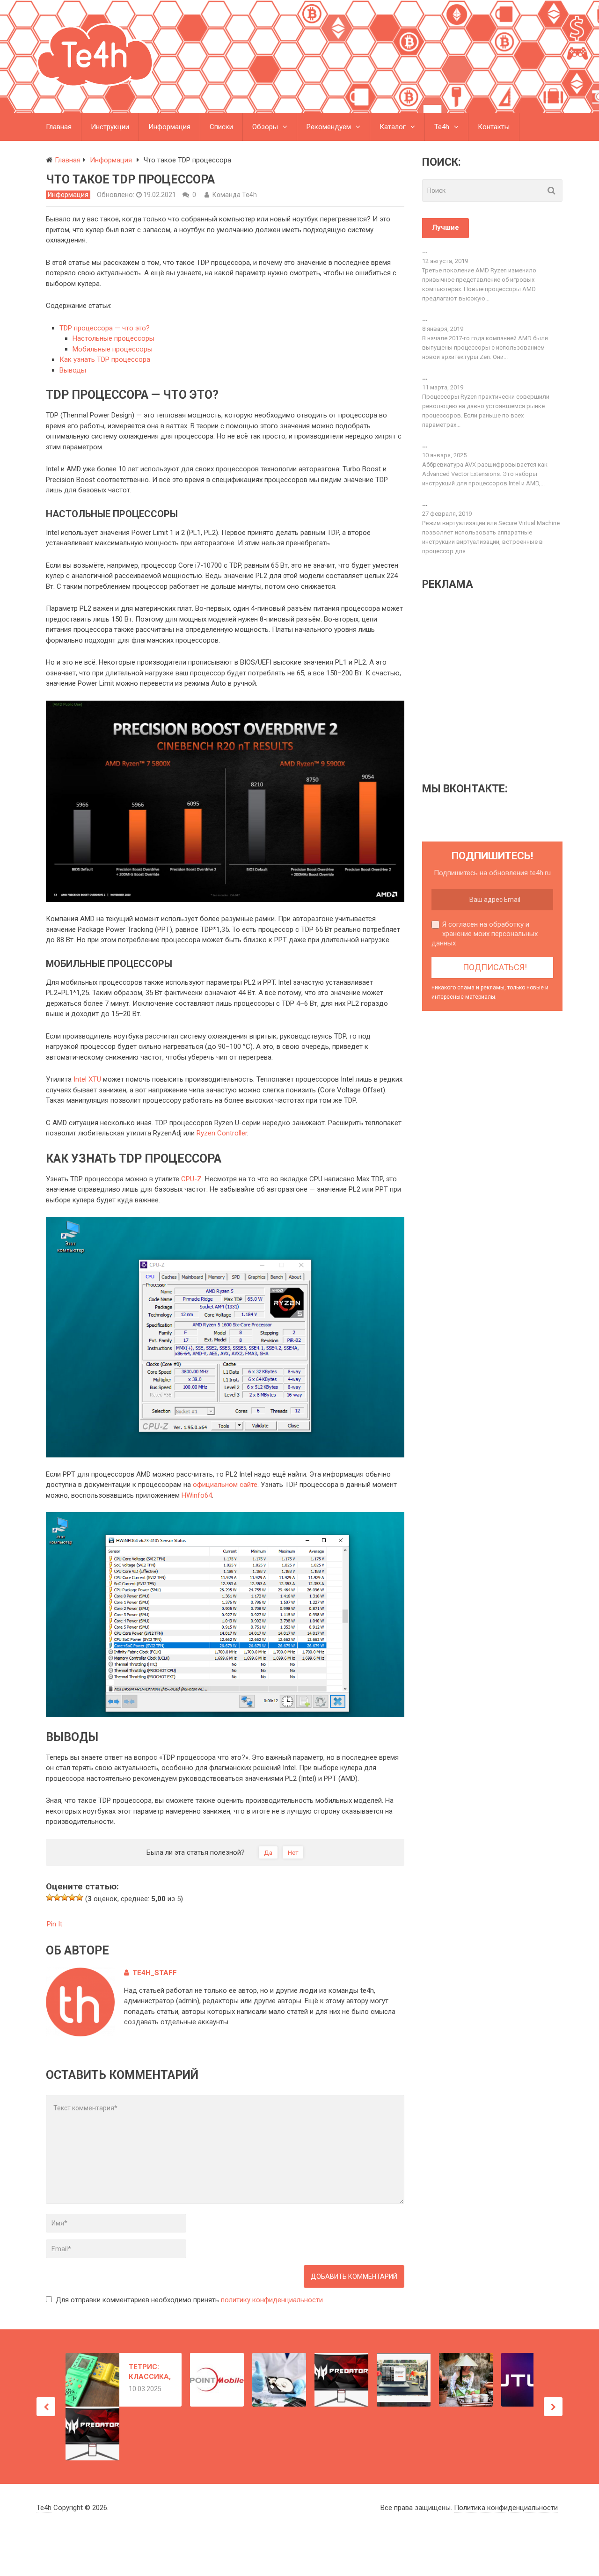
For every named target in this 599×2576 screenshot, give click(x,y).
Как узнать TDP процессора (105, 359)
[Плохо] (57, 1897)
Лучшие (446, 227)
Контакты (494, 127)
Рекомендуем (329, 127)
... (425, 251)
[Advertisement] (501, 686)
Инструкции (110, 127)
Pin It (55, 1924)
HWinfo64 (197, 1495)
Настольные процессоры (113, 338)
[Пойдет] (65, 1897)
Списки (221, 127)
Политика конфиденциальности (506, 2508)
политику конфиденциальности (272, 2300)
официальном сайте (225, 1485)
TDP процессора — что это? (105, 328)
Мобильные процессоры (113, 349)
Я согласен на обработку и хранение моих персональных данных (485, 934)
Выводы (73, 370)
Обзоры (265, 127)
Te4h (442, 127)
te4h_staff (155, 1973)
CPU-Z (191, 1179)
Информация (169, 127)
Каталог (393, 127)
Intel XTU (87, 1079)
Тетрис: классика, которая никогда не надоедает (150, 2372)
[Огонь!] (80, 1897)
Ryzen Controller (222, 1133)
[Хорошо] (72, 1897)
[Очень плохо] (50, 1897)
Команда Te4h (235, 195)
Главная (59, 127)
